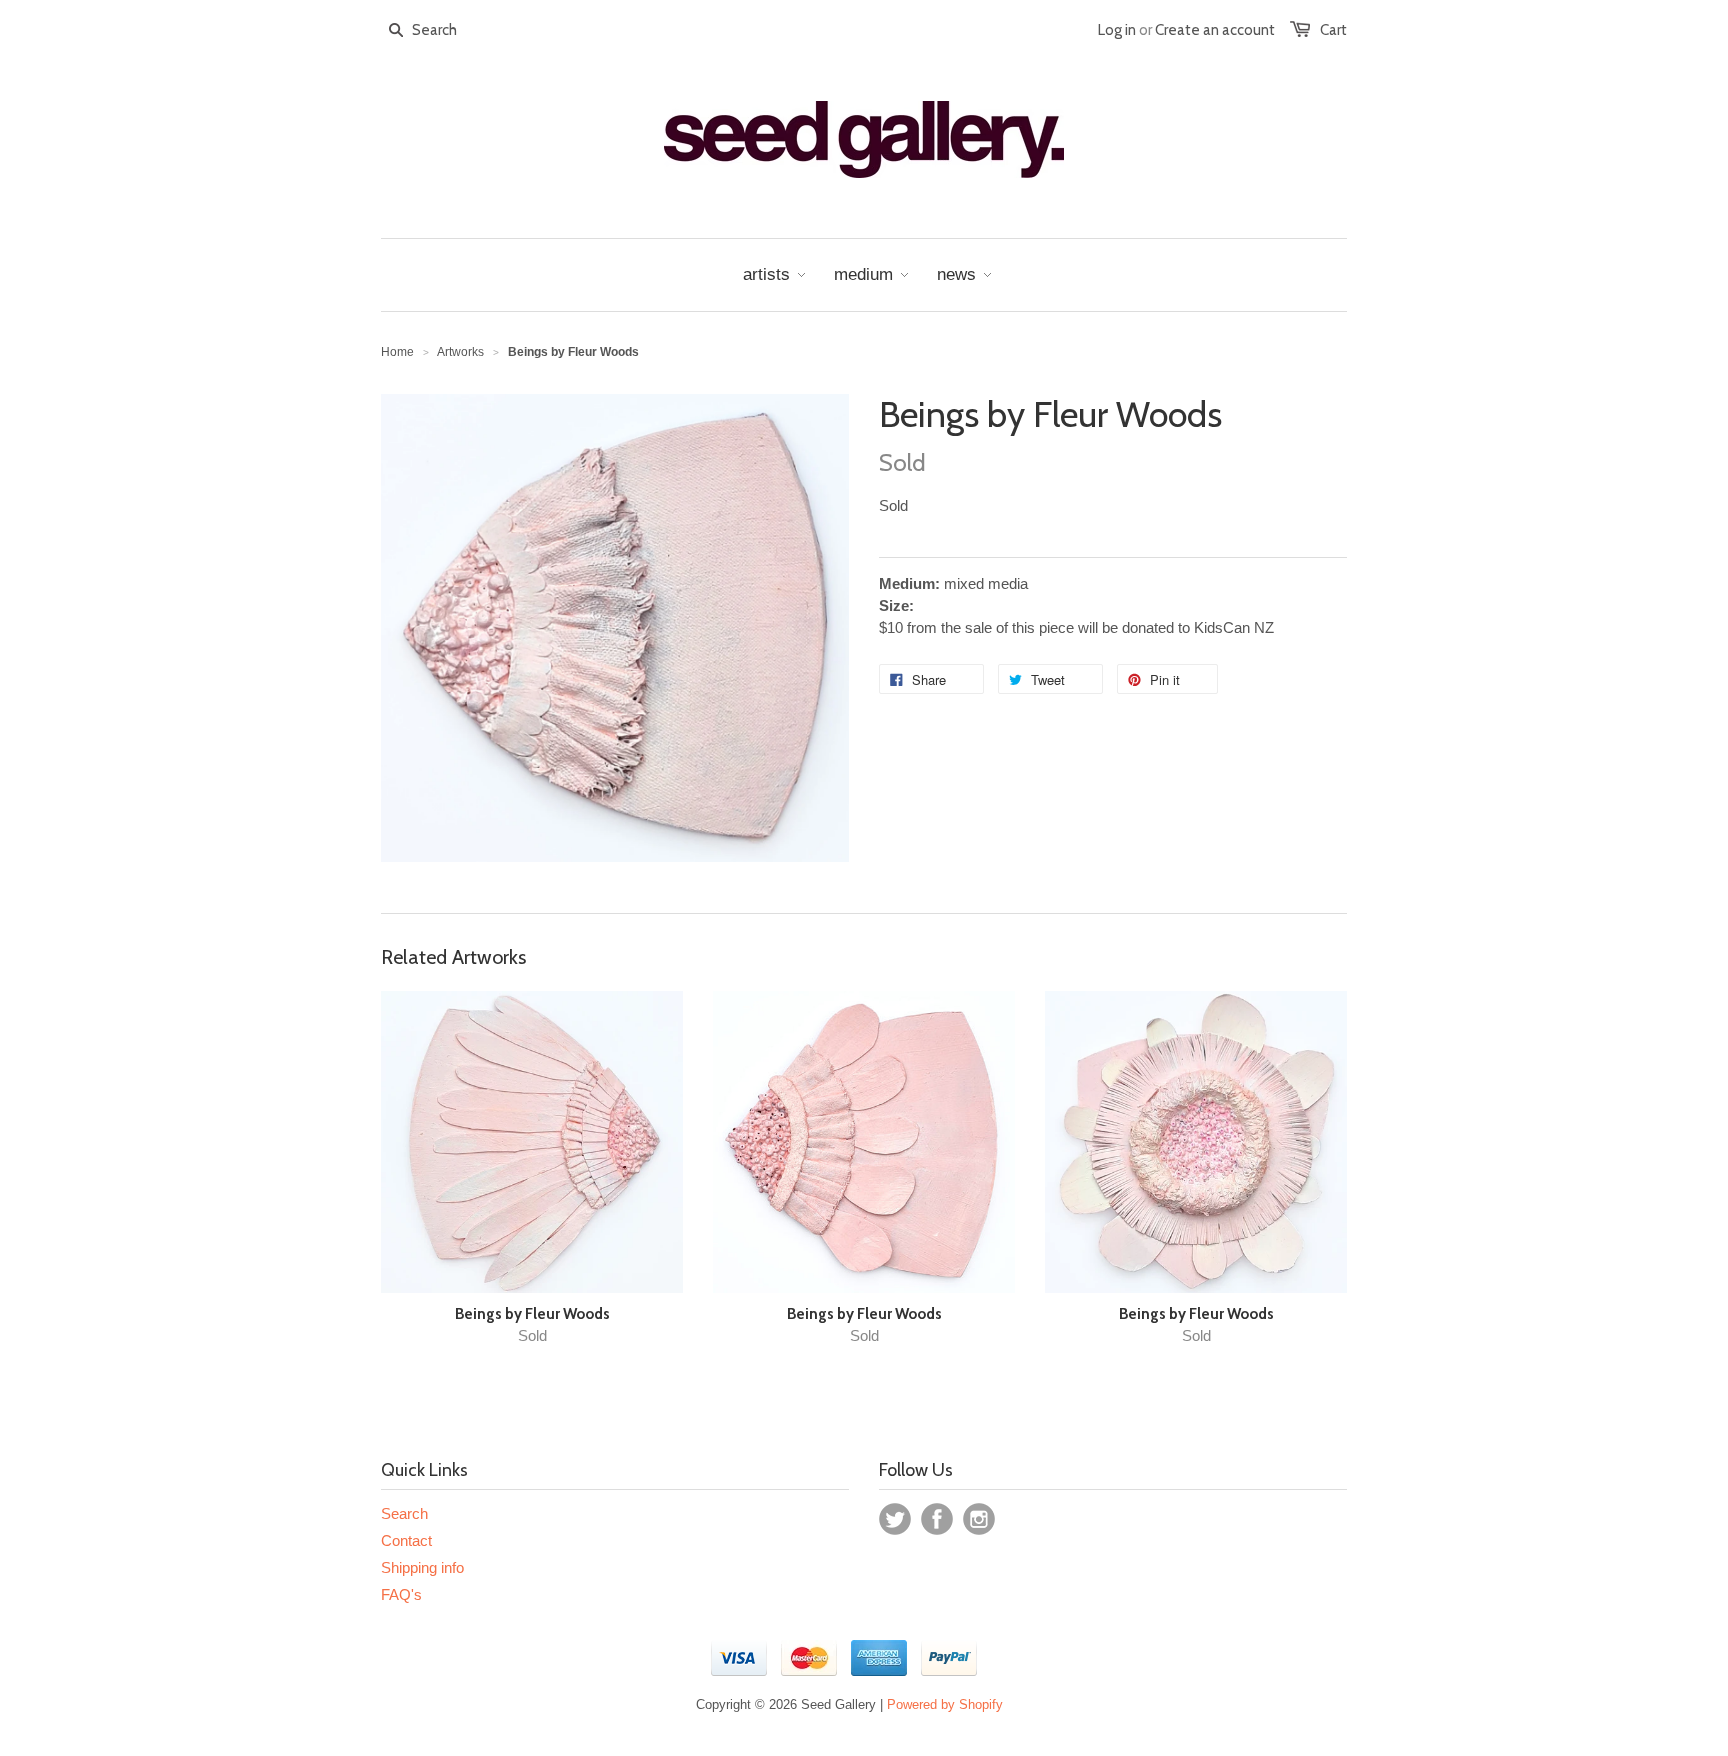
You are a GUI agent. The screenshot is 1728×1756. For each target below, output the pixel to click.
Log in (1117, 30)
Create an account (1215, 30)
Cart (1333, 30)
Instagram (979, 1519)
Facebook (937, 1519)
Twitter (895, 1519)
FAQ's (401, 1594)
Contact (406, 1540)
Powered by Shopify (945, 1704)
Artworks (460, 352)
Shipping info (422, 1567)
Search (404, 1513)
